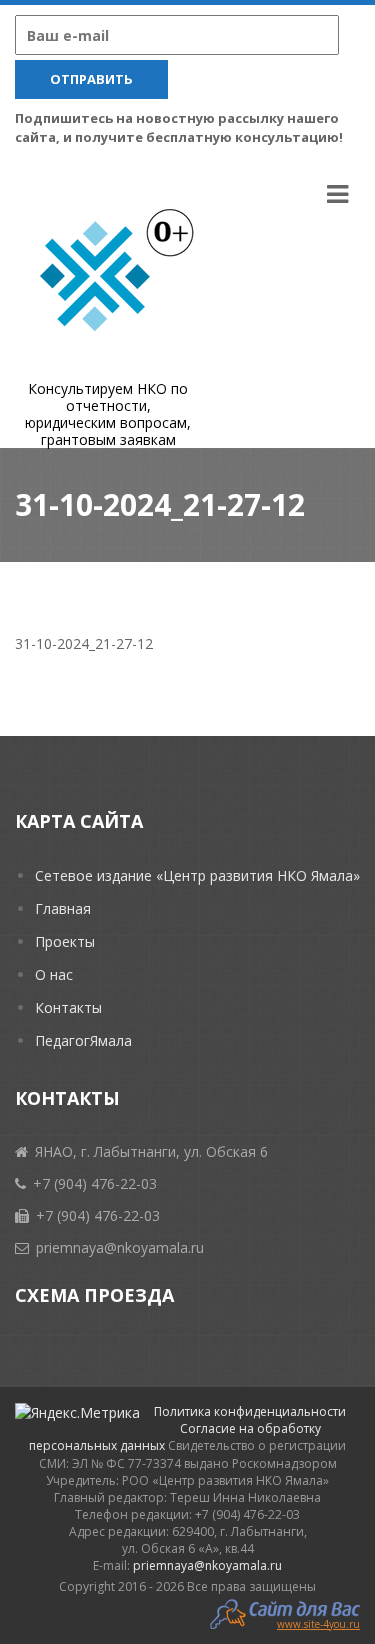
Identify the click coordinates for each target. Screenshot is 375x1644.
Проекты (65, 941)
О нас (54, 974)
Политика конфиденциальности (250, 1411)
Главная (63, 908)
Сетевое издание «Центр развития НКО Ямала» (197, 875)
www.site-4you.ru (318, 1623)
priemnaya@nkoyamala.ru (207, 1565)
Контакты (68, 1007)
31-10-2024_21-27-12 (84, 643)
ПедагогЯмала (83, 1040)
